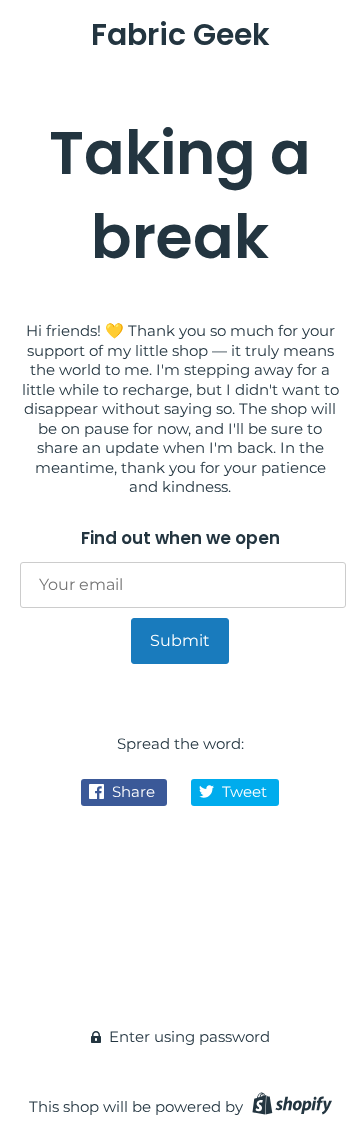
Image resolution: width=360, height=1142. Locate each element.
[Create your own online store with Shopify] (289, 1106)
